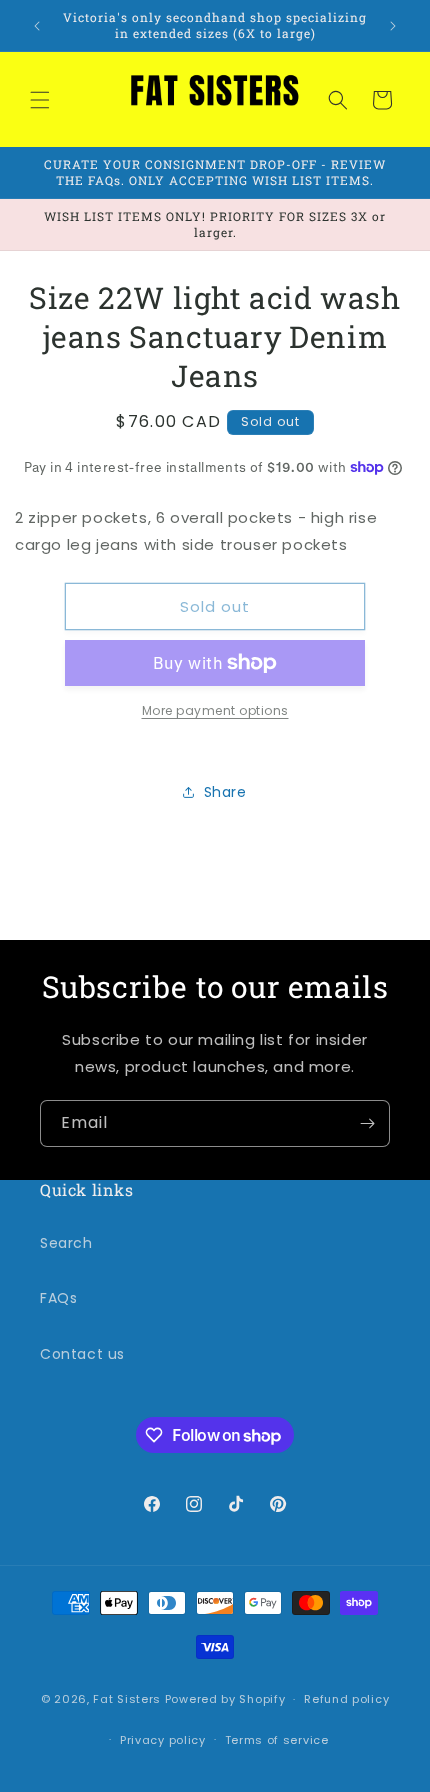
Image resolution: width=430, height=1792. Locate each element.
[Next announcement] (393, 26)
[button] (40, 100)
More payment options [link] (215, 710)
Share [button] (225, 792)
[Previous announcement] (37, 26)
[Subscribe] (367, 1123)
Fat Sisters (127, 1699)
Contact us (82, 1354)
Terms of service (277, 1740)
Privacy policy (163, 1740)
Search (66, 1243)
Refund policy (346, 1699)
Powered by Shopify (225, 1699)
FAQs (58, 1298)
